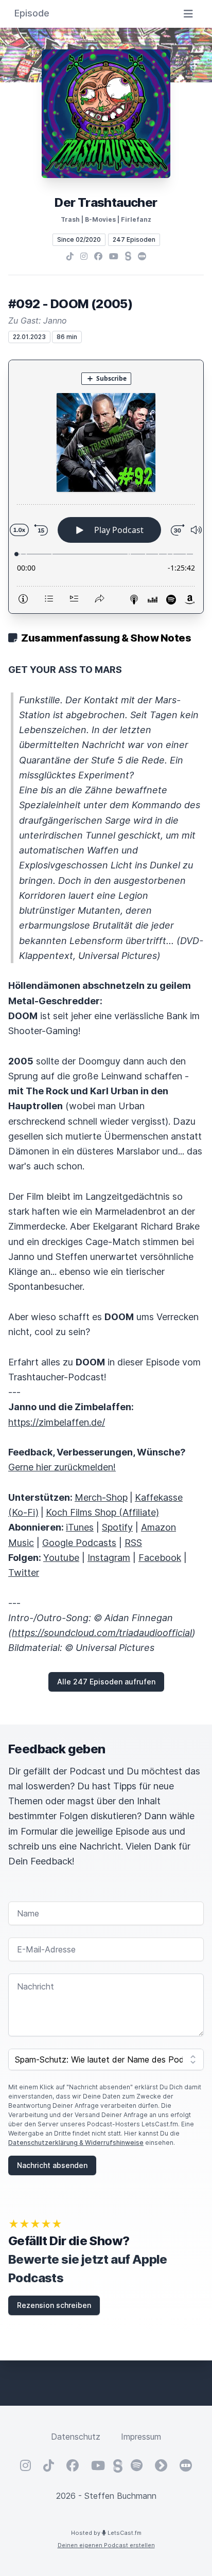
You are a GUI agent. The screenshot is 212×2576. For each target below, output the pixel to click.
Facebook (160, 1558)
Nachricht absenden (52, 2165)
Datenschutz (76, 2437)
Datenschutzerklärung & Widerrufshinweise (76, 2143)
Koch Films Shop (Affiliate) (102, 1512)
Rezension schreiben (54, 2305)
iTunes (80, 1527)
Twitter (24, 1573)
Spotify (117, 1527)
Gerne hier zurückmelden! (62, 1467)
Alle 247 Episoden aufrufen (106, 1682)
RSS (133, 1543)
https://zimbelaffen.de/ (57, 1422)
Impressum (141, 2437)
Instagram (109, 1558)
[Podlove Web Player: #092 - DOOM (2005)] (106, 487)
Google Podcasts (79, 1543)
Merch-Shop (101, 1497)
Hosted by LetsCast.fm (106, 2533)
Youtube (61, 1558)
